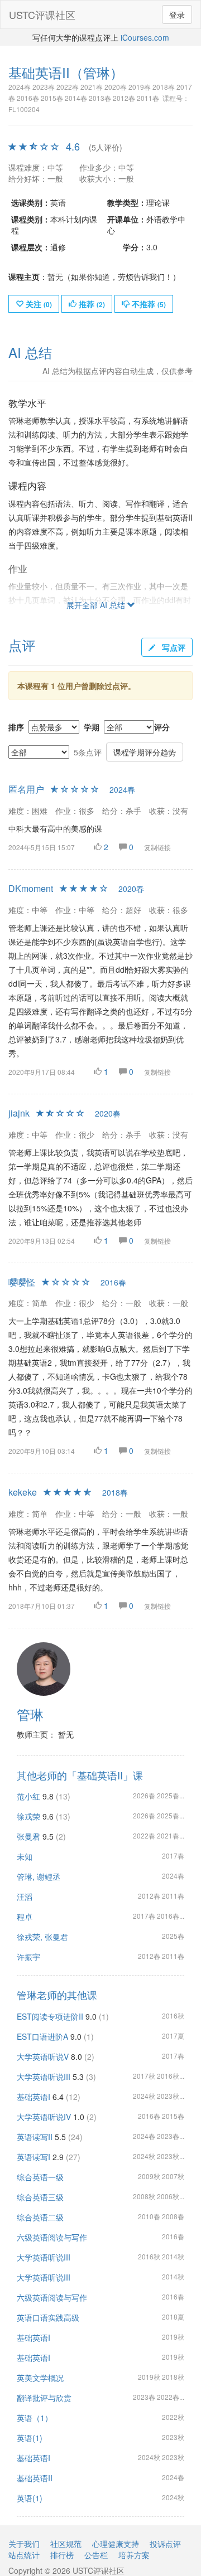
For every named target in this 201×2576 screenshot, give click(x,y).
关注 (38, 304)
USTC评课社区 (42, 14)
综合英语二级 (40, 2217)
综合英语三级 (40, 2197)
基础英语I (33, 2097)
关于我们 (24, 2544)
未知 (25, 1856)
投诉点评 (165, 2544)
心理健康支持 (116, 2544)
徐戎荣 (28, 1816)
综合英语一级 (40, 2177)
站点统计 (24, 2555)
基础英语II (35, 2478)
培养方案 (134, 2555)
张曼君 (28, 1836)
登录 (177, 14)
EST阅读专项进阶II (50, 2016)
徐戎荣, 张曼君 (42, 1937)
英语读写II (35, 2137)
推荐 (91, 304)
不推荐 (148, 304)
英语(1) (30, 2438)
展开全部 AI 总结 (97, 605)
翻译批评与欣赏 (44, 2398)
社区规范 (66, 2544)
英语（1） (35, 2418)
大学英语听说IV (44, 2117)
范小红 (28, 1796)
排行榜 (62, 2555)
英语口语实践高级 (48, 2317)
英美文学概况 (40, 2378)
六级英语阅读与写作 (52, 2237)
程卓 (25, 1917)
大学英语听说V (43, 2056)
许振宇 (28, 1957)
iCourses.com (145, 37)
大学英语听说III (44, 2077)
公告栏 (96, 2555)
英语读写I (33, 2157)
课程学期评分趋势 (145, 752)
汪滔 (25, 1896)
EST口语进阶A (42, 2036)
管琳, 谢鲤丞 (39, 1876)
